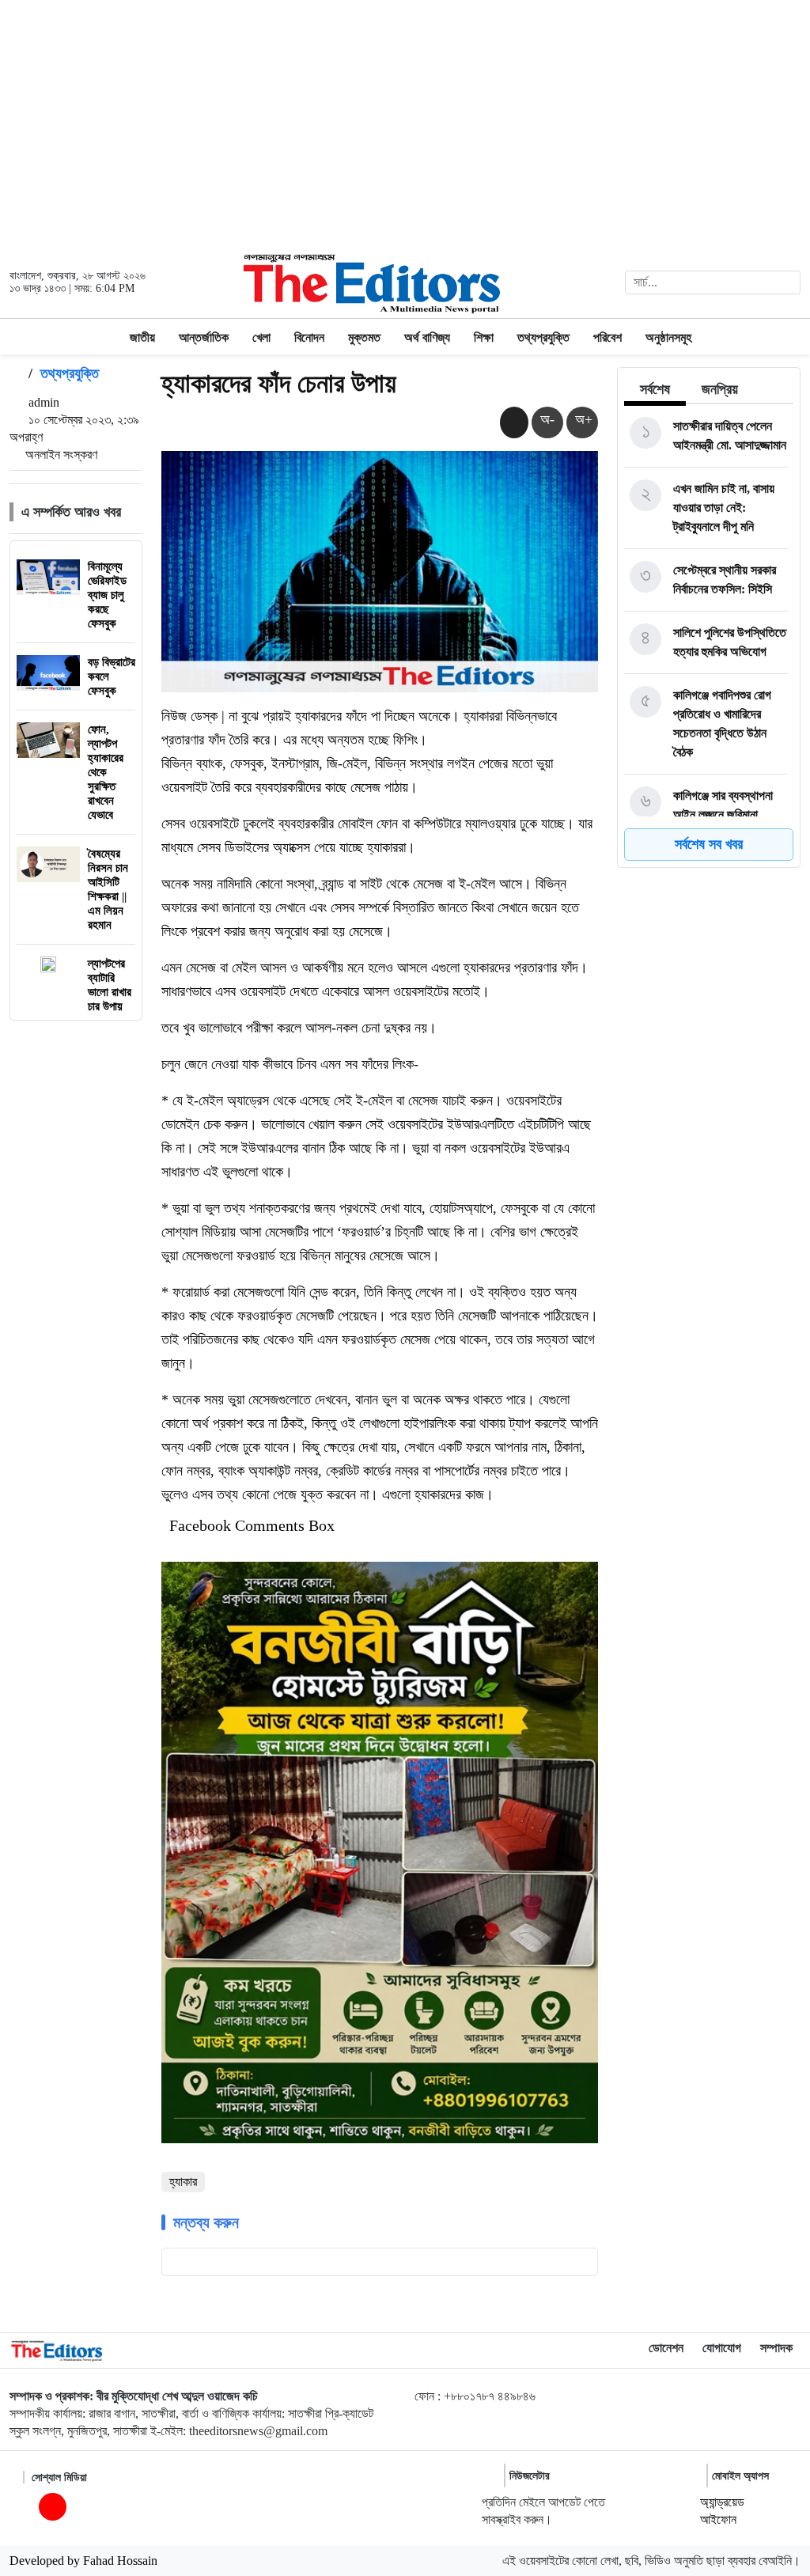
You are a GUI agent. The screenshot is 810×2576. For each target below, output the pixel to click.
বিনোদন (309, 337)
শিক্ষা (484, 337)
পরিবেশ (607, 337)
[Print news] (514, 422)
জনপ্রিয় (720, 389)
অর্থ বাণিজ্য (427, 337)
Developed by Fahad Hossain (83, 2561)
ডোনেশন (666, 2348)
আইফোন (718, 2519)
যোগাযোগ (722, 2348)
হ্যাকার (183, 2182)
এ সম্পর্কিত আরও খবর (71, 512)
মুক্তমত (364, 337)
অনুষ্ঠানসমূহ (668, 337)
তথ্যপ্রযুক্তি (543, 337)
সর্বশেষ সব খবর (709, 844)
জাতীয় (142, 337)
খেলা (261, 337)
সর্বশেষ (655, 389)
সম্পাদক (776, 2348)
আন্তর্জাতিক (204, 337)
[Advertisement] (405, 123)
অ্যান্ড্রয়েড (722, 2502)
